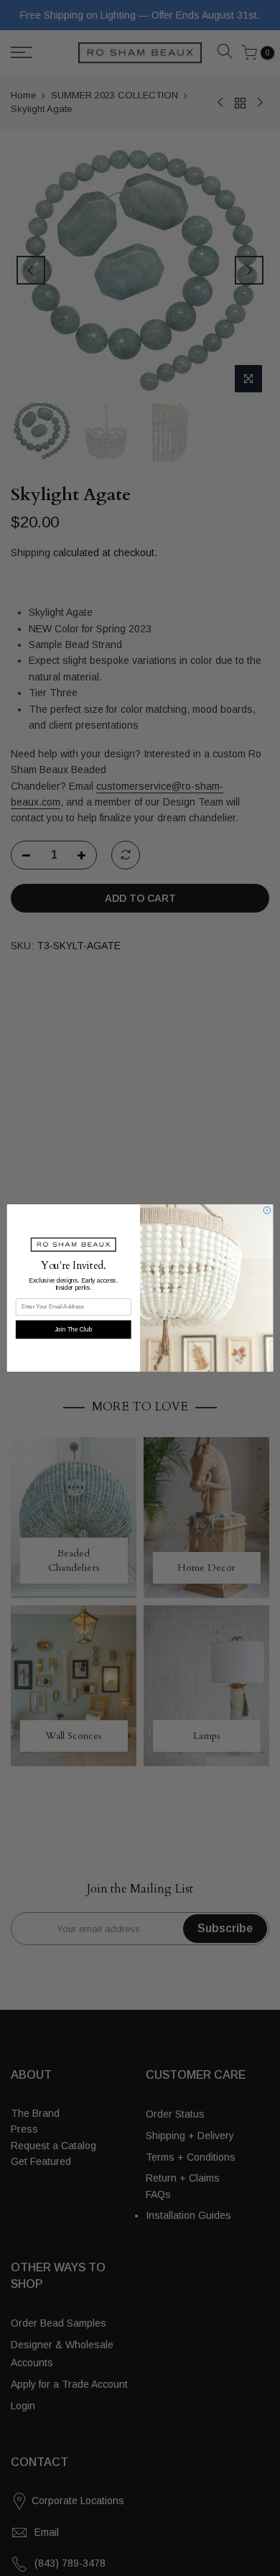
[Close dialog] (267, 1211)
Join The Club (74, 1329)
